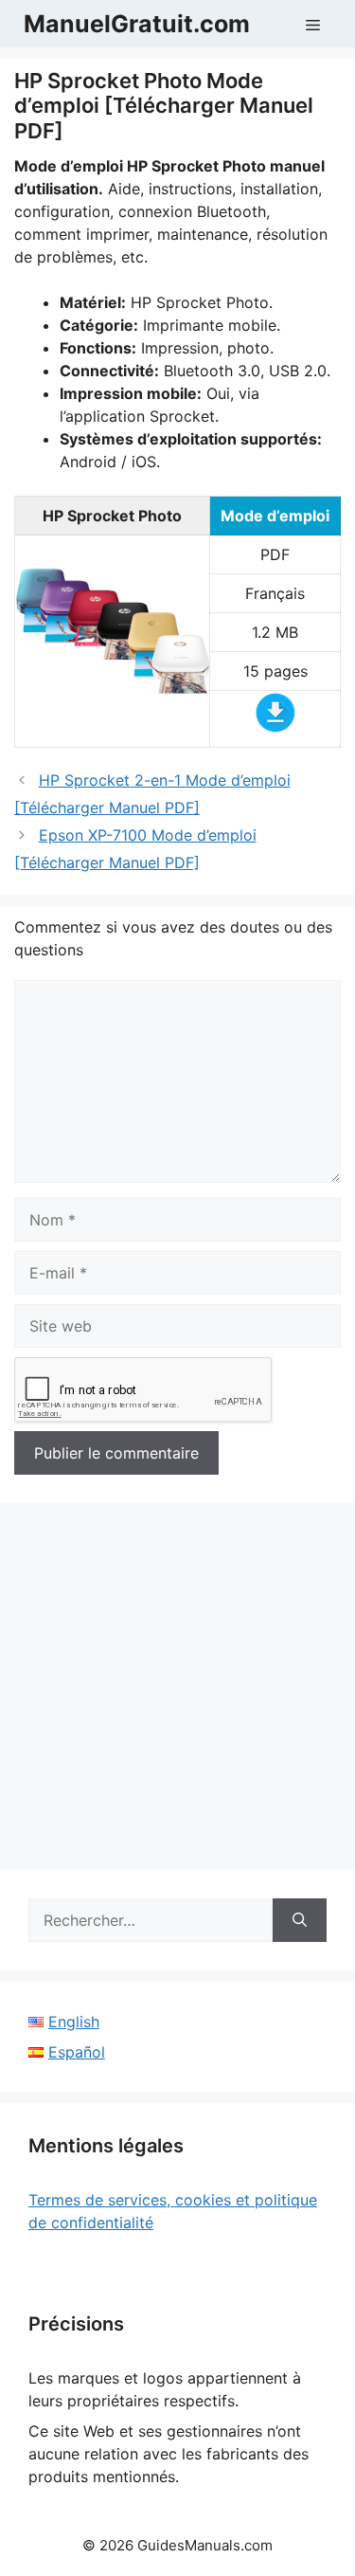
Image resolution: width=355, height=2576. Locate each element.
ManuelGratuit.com (137, 24)
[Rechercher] (300, 1920)
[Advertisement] (177, 1692)
